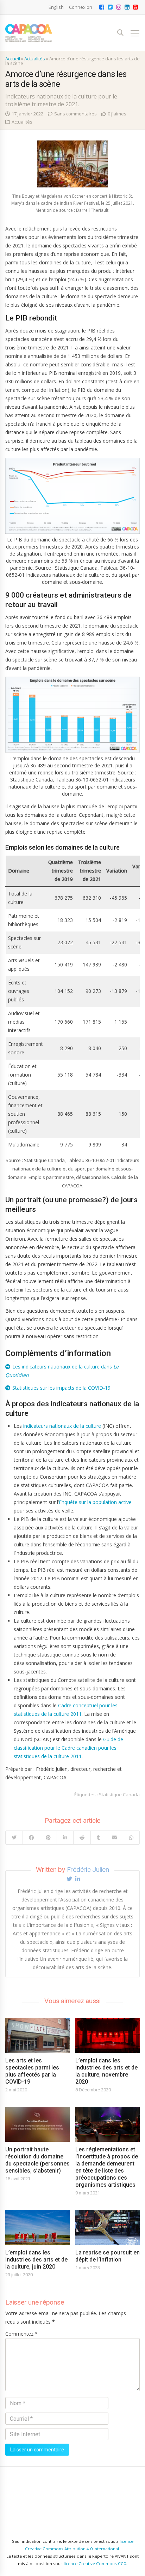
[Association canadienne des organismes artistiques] (29, 33)
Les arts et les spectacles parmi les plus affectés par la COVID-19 (32, 2071)
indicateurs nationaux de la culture (62, 1426)
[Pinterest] (48, 1838)
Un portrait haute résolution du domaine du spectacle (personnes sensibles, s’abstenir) (37, 2160)
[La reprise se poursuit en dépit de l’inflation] (108, 2227)
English (56, 7)
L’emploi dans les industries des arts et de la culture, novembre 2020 (106, 2071)
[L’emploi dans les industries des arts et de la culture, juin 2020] (37, 2227)
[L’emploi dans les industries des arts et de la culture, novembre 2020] (108, 2035)
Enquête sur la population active (95, 1502)
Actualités (35, 59)
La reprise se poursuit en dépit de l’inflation (108, 2256)
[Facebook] (31, 1838)
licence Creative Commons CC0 (95, 2563)
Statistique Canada (119, 1795)
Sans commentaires (75, 114)
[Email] (115, 1838)
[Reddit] (82, 1838)
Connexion (81, 7)
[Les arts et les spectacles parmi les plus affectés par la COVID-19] (37, 2035)
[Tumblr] (98, 1838)
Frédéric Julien (88, 1870)
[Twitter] (14, 1838)
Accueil (13, 59)
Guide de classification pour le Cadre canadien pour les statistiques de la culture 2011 (68, 1748)
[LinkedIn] (65, 1838)
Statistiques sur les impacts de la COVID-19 (61, 1388)
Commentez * (21, 2334)
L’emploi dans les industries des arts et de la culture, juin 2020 (36, 2260)
